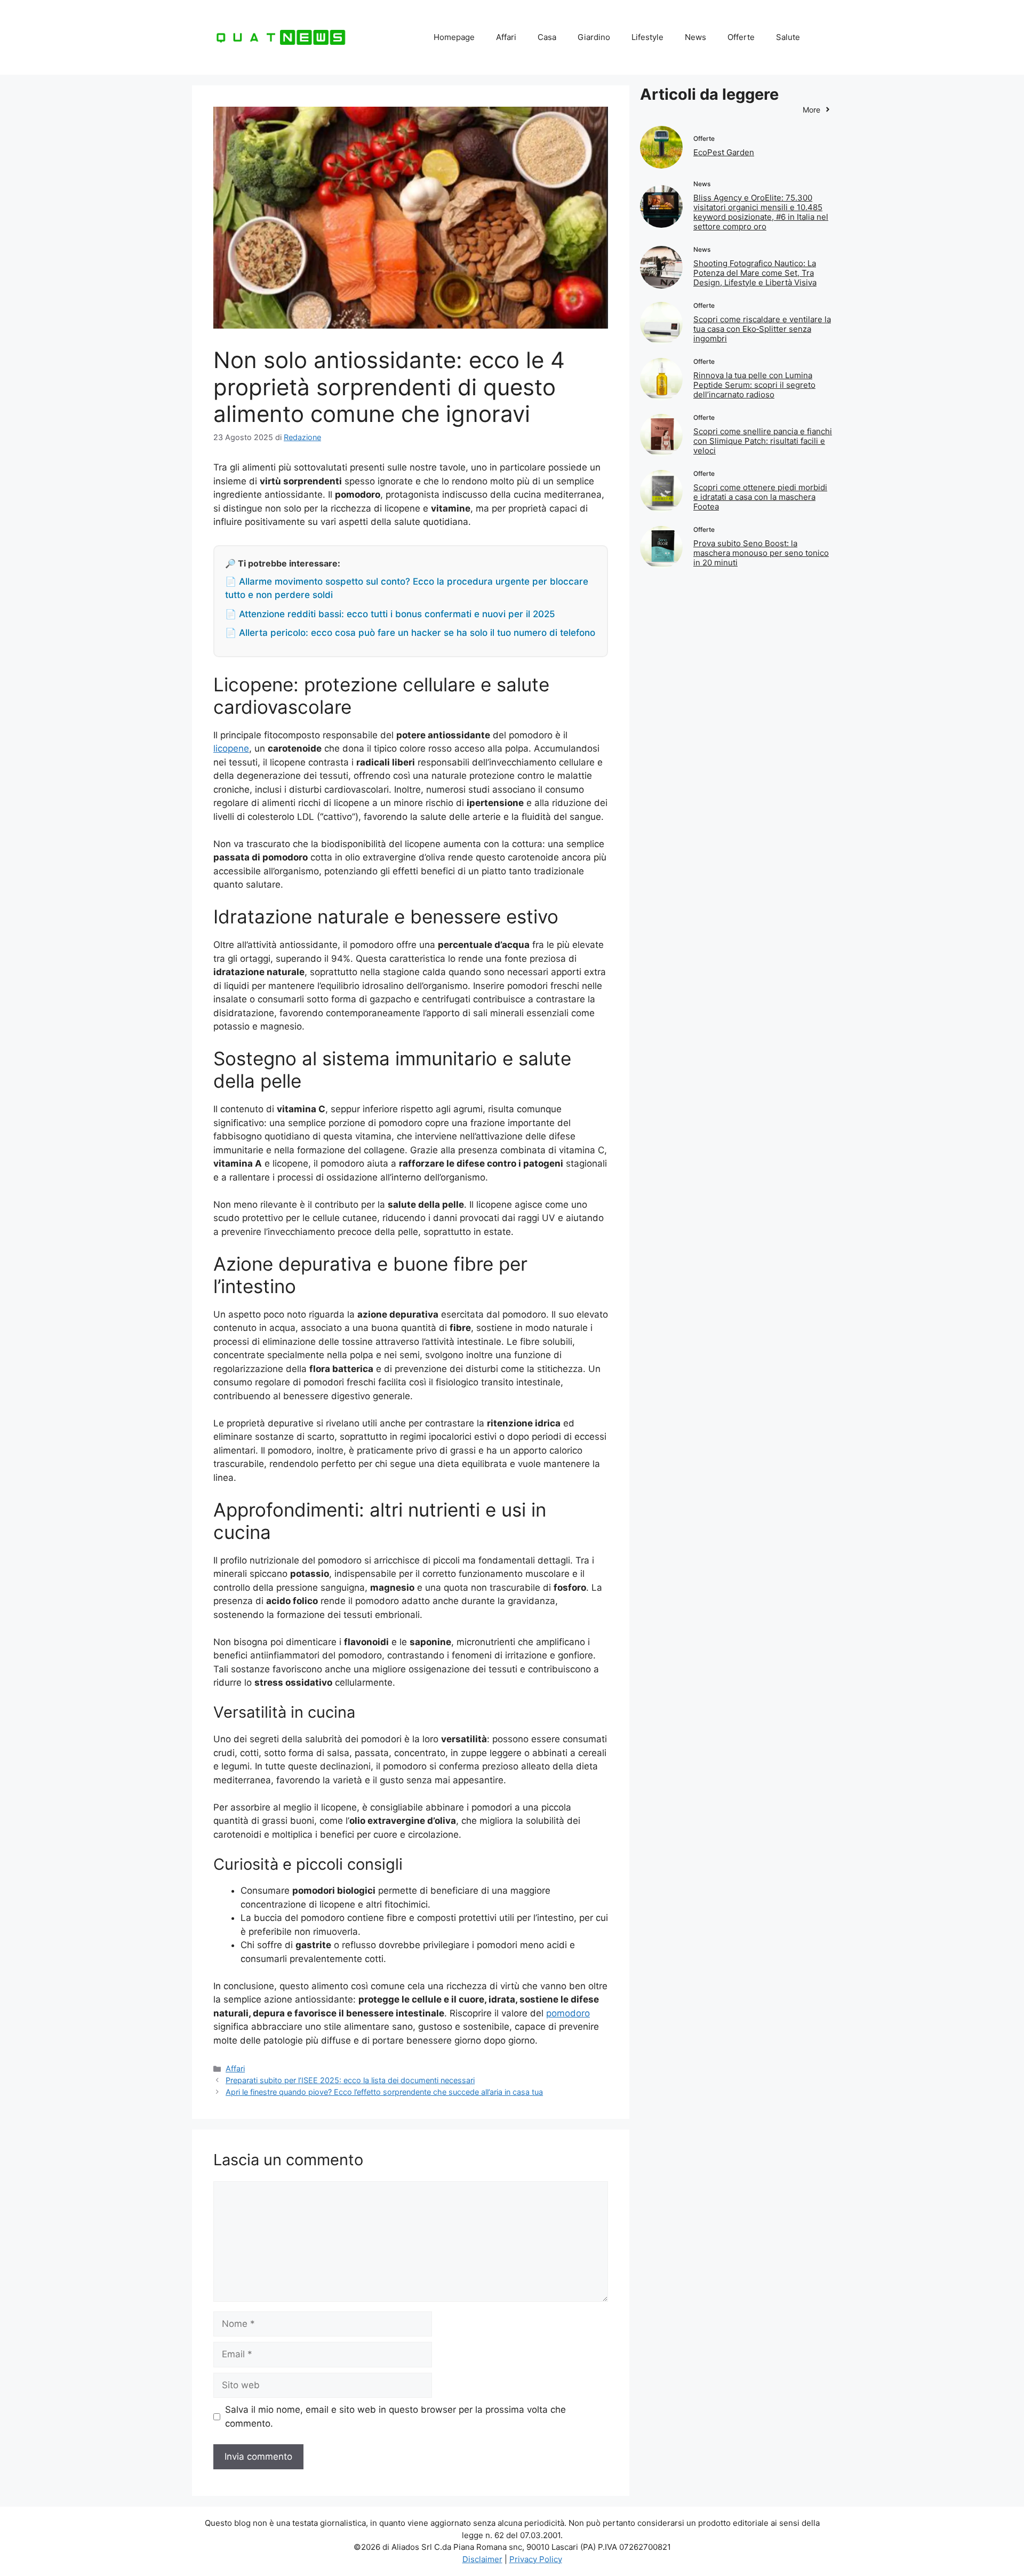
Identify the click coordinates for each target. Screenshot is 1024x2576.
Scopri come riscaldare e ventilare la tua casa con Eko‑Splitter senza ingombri (762, 329)
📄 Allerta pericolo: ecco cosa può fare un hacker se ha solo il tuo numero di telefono (410, 633)
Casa (547, 37)
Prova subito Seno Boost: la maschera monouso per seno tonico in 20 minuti (761, 553)
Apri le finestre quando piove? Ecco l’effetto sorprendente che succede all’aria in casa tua (384, 2092)
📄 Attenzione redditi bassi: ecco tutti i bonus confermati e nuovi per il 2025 (390, 614)
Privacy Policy (536, 2559)
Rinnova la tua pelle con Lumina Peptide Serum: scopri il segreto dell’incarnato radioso (754, 385)
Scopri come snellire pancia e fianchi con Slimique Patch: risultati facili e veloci (763, 441)
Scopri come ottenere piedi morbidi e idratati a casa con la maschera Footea (760, 497)
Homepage (454, 37)
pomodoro (568, 2013)
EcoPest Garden (724, 152)
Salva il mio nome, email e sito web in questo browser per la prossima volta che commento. (395, 2417)
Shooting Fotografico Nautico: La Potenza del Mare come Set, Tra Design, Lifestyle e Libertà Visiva (755, 273)
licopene (231, 748)
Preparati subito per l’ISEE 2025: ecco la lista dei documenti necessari (350, 2080)
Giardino (594, 37)
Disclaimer (482, 2559)
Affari (506, 37)
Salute (788, 37)
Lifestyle (647, 37)
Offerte (741, 37)
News (695, 37)
